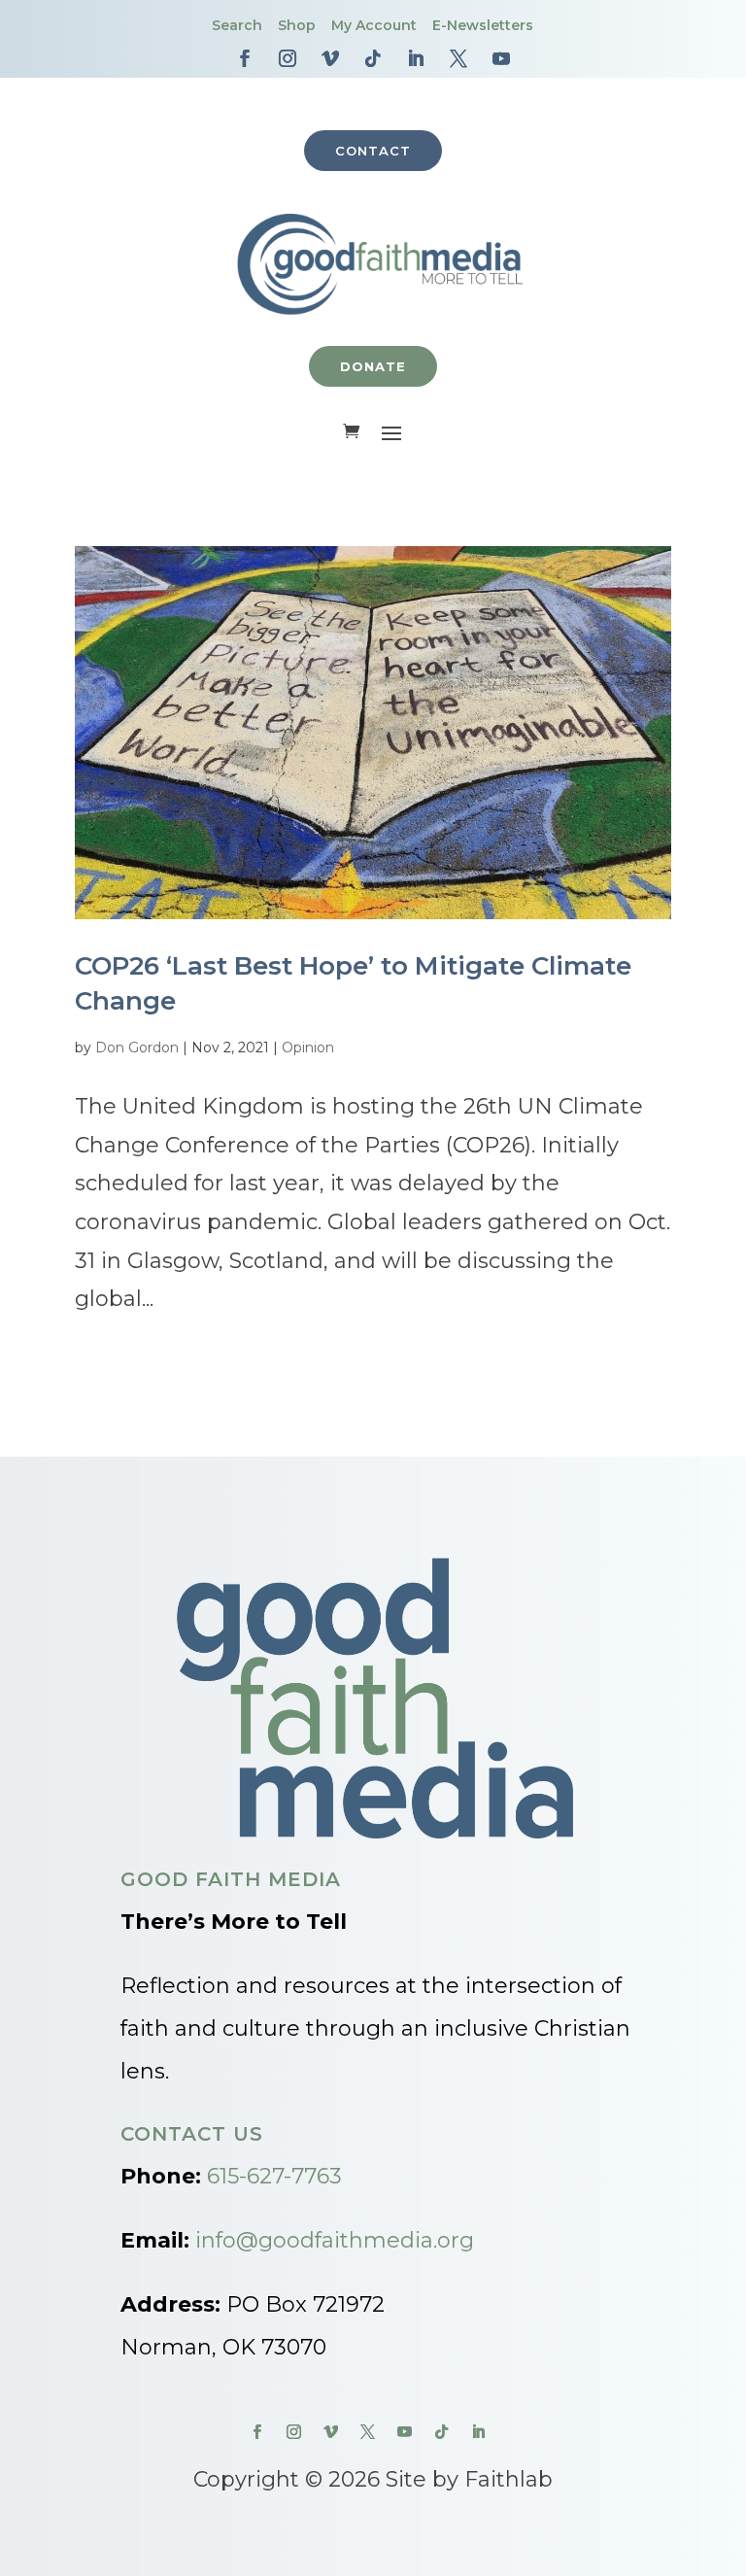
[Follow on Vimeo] (330, 58)
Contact (373, 151)
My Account (374, 25)
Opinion (308, 1048)
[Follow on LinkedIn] (416, 58)
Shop (297, 25)
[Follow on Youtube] (501, 58)
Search (237, 25)
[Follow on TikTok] (373, 58)
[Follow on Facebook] (245, 58)
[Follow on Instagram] (288, 58)
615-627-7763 (274, 2176)
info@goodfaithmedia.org (335, 2240)
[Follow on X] (458, 58)
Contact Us (192, 2134)
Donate (373, 366)
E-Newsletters (483, 25)
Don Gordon (137, 1048)
